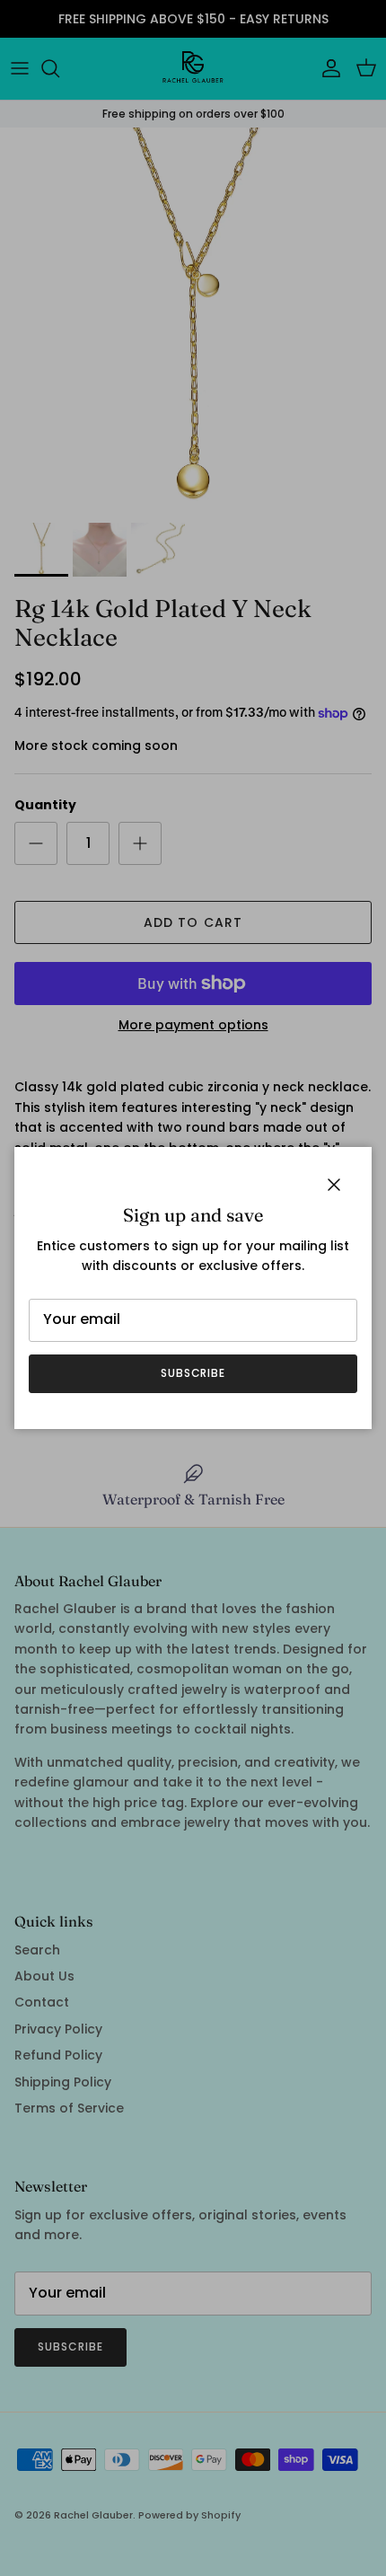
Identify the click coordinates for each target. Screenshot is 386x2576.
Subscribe (193, 1373)
